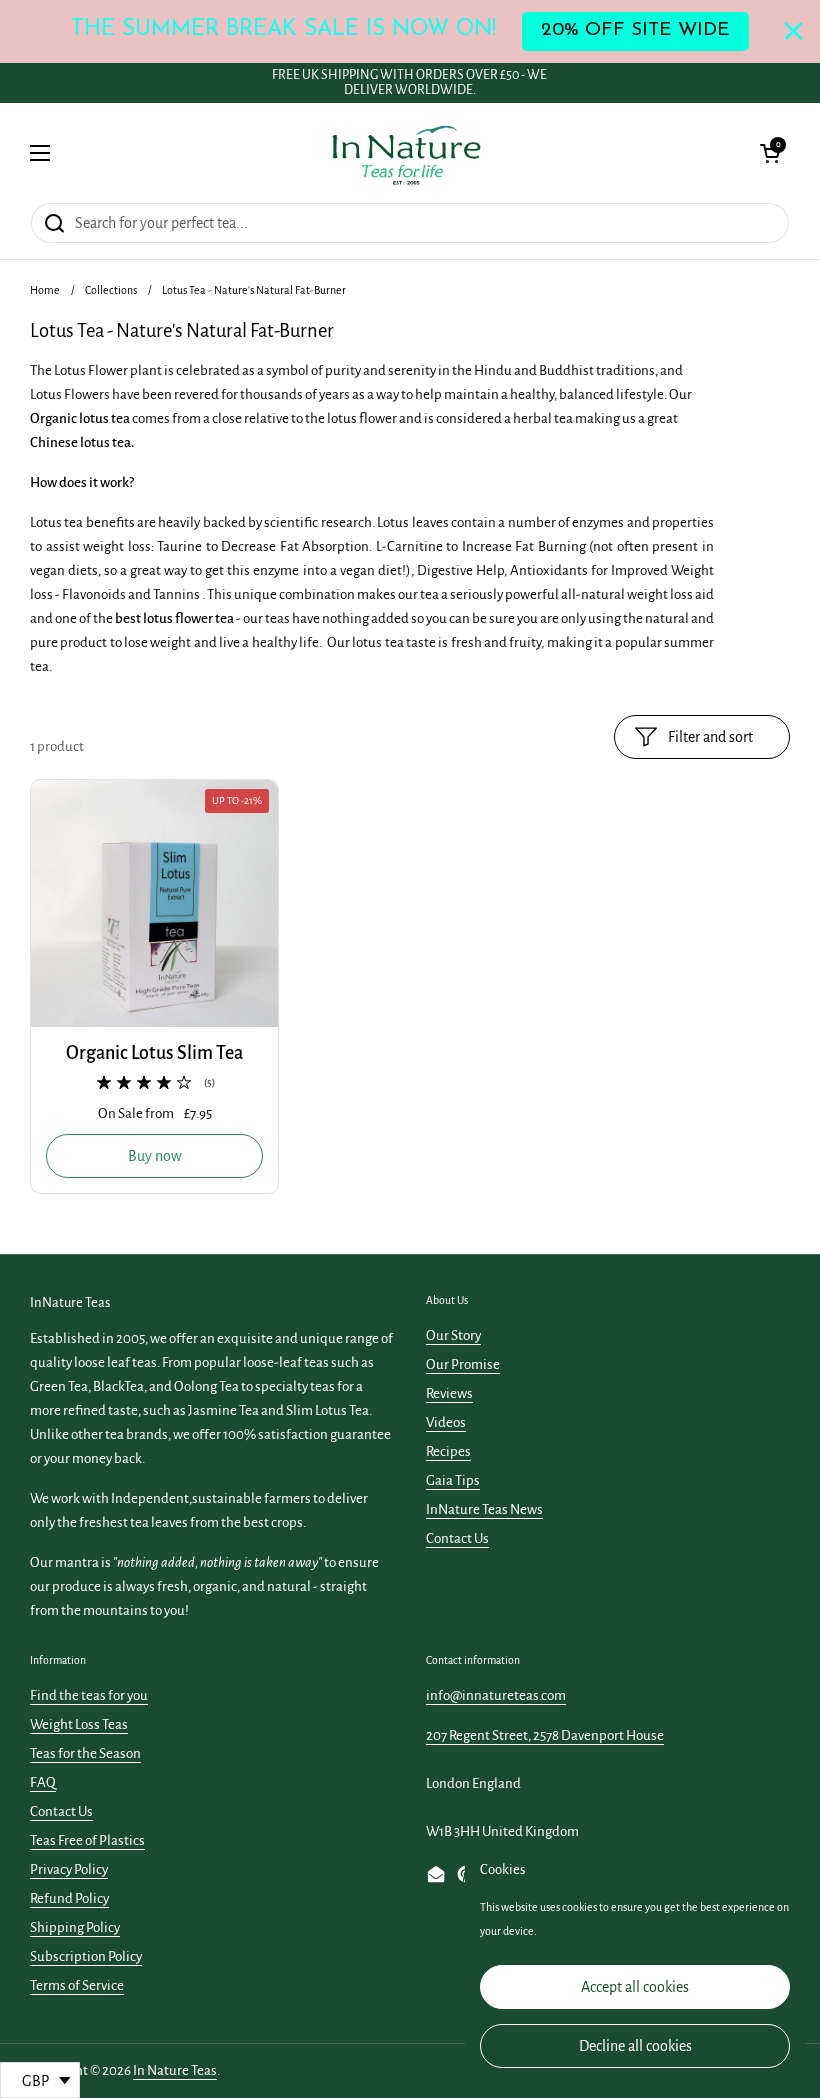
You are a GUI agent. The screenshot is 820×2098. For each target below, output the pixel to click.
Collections (111, 290)
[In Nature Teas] (405, 152)
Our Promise (463, 1364)
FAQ (43, 1782)
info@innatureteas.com (496, 1695)
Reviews (449, 1393)
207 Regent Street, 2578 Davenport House (545, 1735)
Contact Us (457, 1538)
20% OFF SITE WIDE (635, 30)
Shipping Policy (75, 1927)
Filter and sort (710, 737)
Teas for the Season (85, 1753)
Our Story (453, 1335)
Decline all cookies (635, 2046)
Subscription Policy (86, 1956)
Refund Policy (69, 1898)
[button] (770, 153)
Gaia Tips (453, 1480)
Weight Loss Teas (79, 1724)
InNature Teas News (484, 1509)
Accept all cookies (635, 1987)
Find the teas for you (89, 1695)
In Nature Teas (175, 2070)
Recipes (448, 1451)
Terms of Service (77, 1985)
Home (45, 290)
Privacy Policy (69, 1869)
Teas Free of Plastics (87, 1840)
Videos (446, 1422)
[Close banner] (793, 31)
